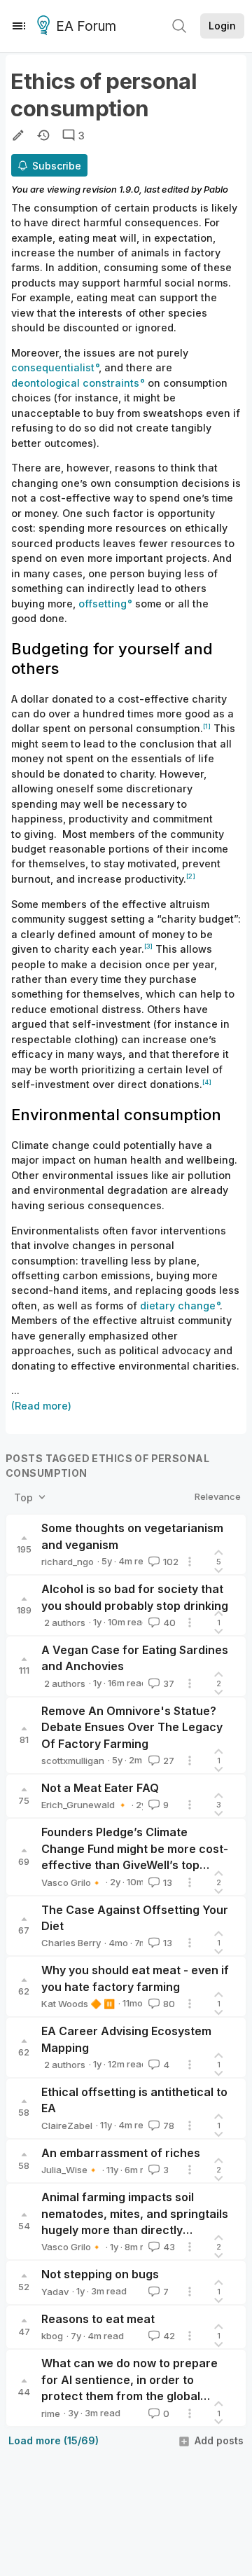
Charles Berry (71, 1943)
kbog (52, 2336)
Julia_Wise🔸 (70, 2170)
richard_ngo (68, 1562)
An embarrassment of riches (121, 2153)
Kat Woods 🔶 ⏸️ (78, 2004)
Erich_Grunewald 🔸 (85, 1805)
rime (51, 2413)
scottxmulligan (73, 1761)
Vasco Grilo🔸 (72, 1882)
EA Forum (86, 26)
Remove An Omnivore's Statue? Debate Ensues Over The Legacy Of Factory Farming (132, 1727)
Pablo (216, 189)
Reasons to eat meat (98, 2319)
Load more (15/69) (54, 2440)
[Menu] (19, 26)
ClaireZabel (67, 2126)
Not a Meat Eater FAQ (100, 1788)
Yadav (55, 2292)
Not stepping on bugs (100, 2274)
